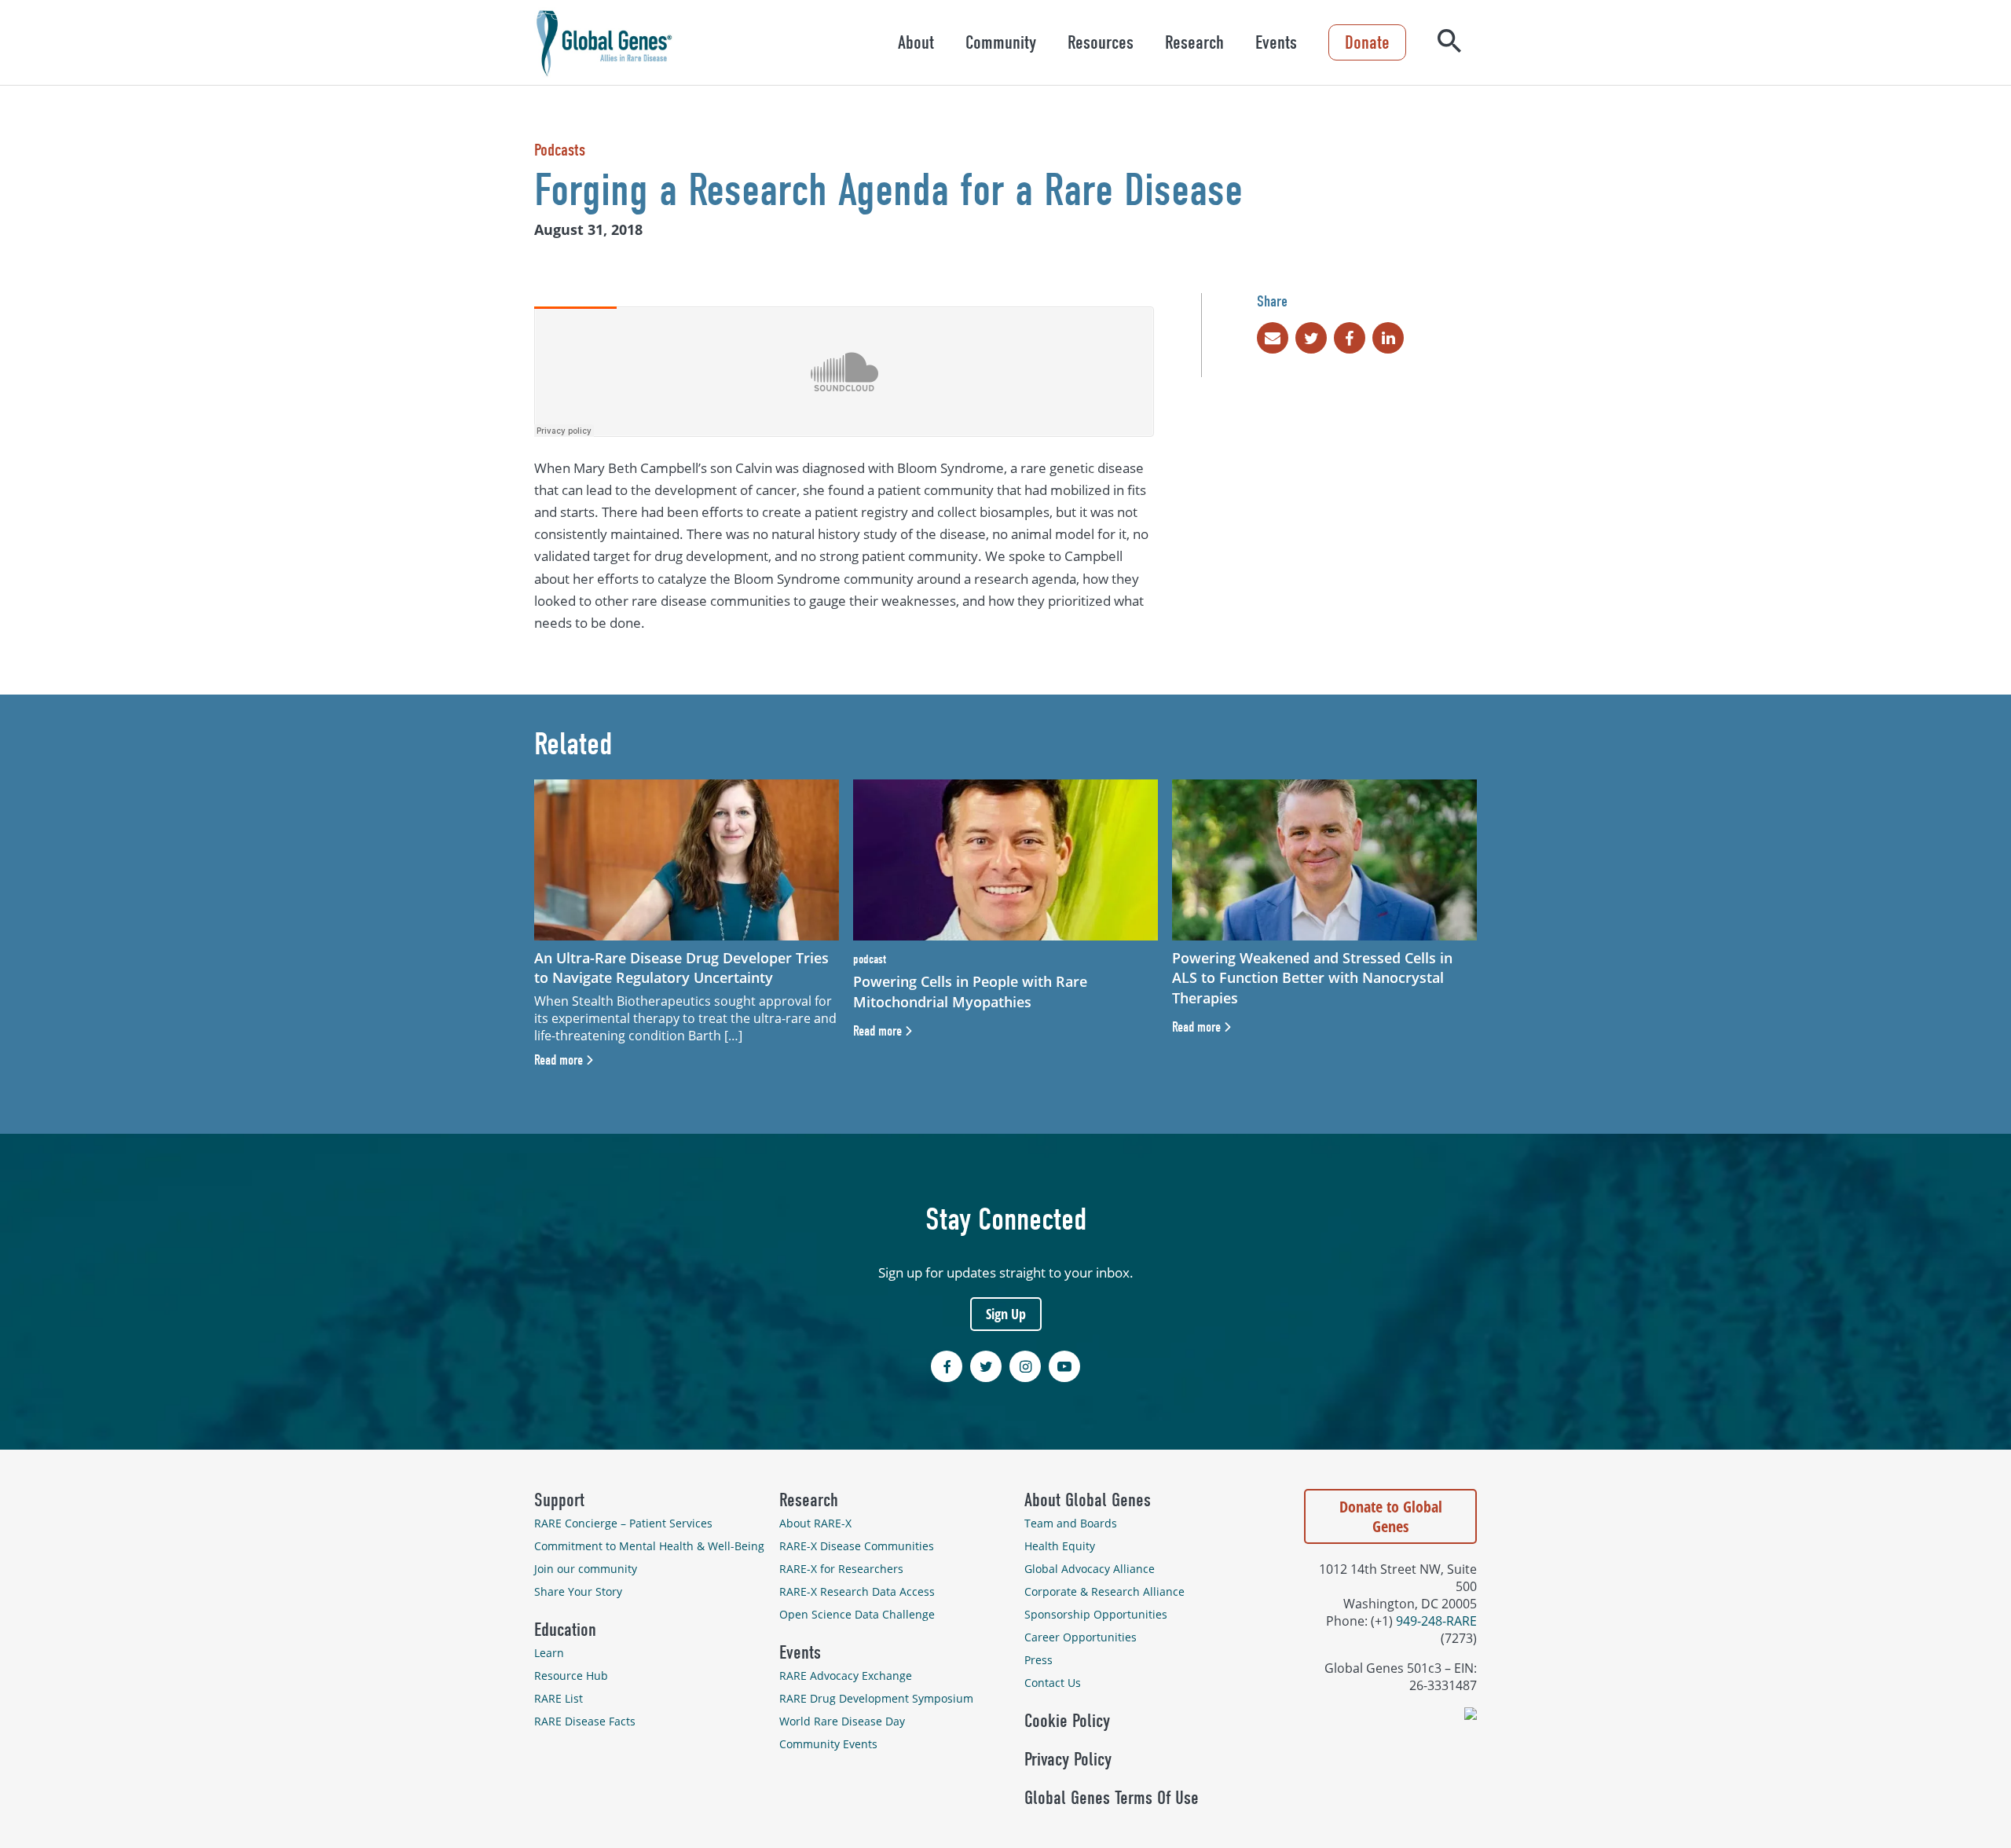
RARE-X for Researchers (841, 1569)
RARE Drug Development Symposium (876, 1698)
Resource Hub (571, 1676)
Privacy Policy (1068, 1759)
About (916, 42)
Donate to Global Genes (1391, 1516)
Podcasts (560, 150)
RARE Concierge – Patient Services (623, 1523)
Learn (549, 1653)
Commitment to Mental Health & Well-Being (649, 1546)
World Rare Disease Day (842, 1721)
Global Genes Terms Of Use (1112, 1798)
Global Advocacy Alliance (1090, 1569)
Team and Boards (1071, 1523)
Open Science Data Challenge (857, 1614)
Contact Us (1053, 1683)
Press (1038, 1660)
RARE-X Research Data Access (857, 1591)
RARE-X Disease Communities (857, 1546)
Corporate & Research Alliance (1104, 1591)
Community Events (828, 1744)
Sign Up (1006, 1314)
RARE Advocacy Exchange (846, 1676)
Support (559, 1500)
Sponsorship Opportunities (1096, 1614)
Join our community (586, 1569)
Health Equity (1060, 1546)
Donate (1367, 42)
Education (565, 1630)
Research (1194, 42)
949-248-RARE (1436, 1621)
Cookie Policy (1067, 1721)
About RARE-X (815, 1523)
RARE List (559, 1698)
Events (1276, 42)
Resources (1101, 42)
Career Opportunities (1081, 1637)
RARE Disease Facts (585, 1721)
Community (1001, 42)
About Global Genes (1088, 1500)
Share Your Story (578, 1591)
